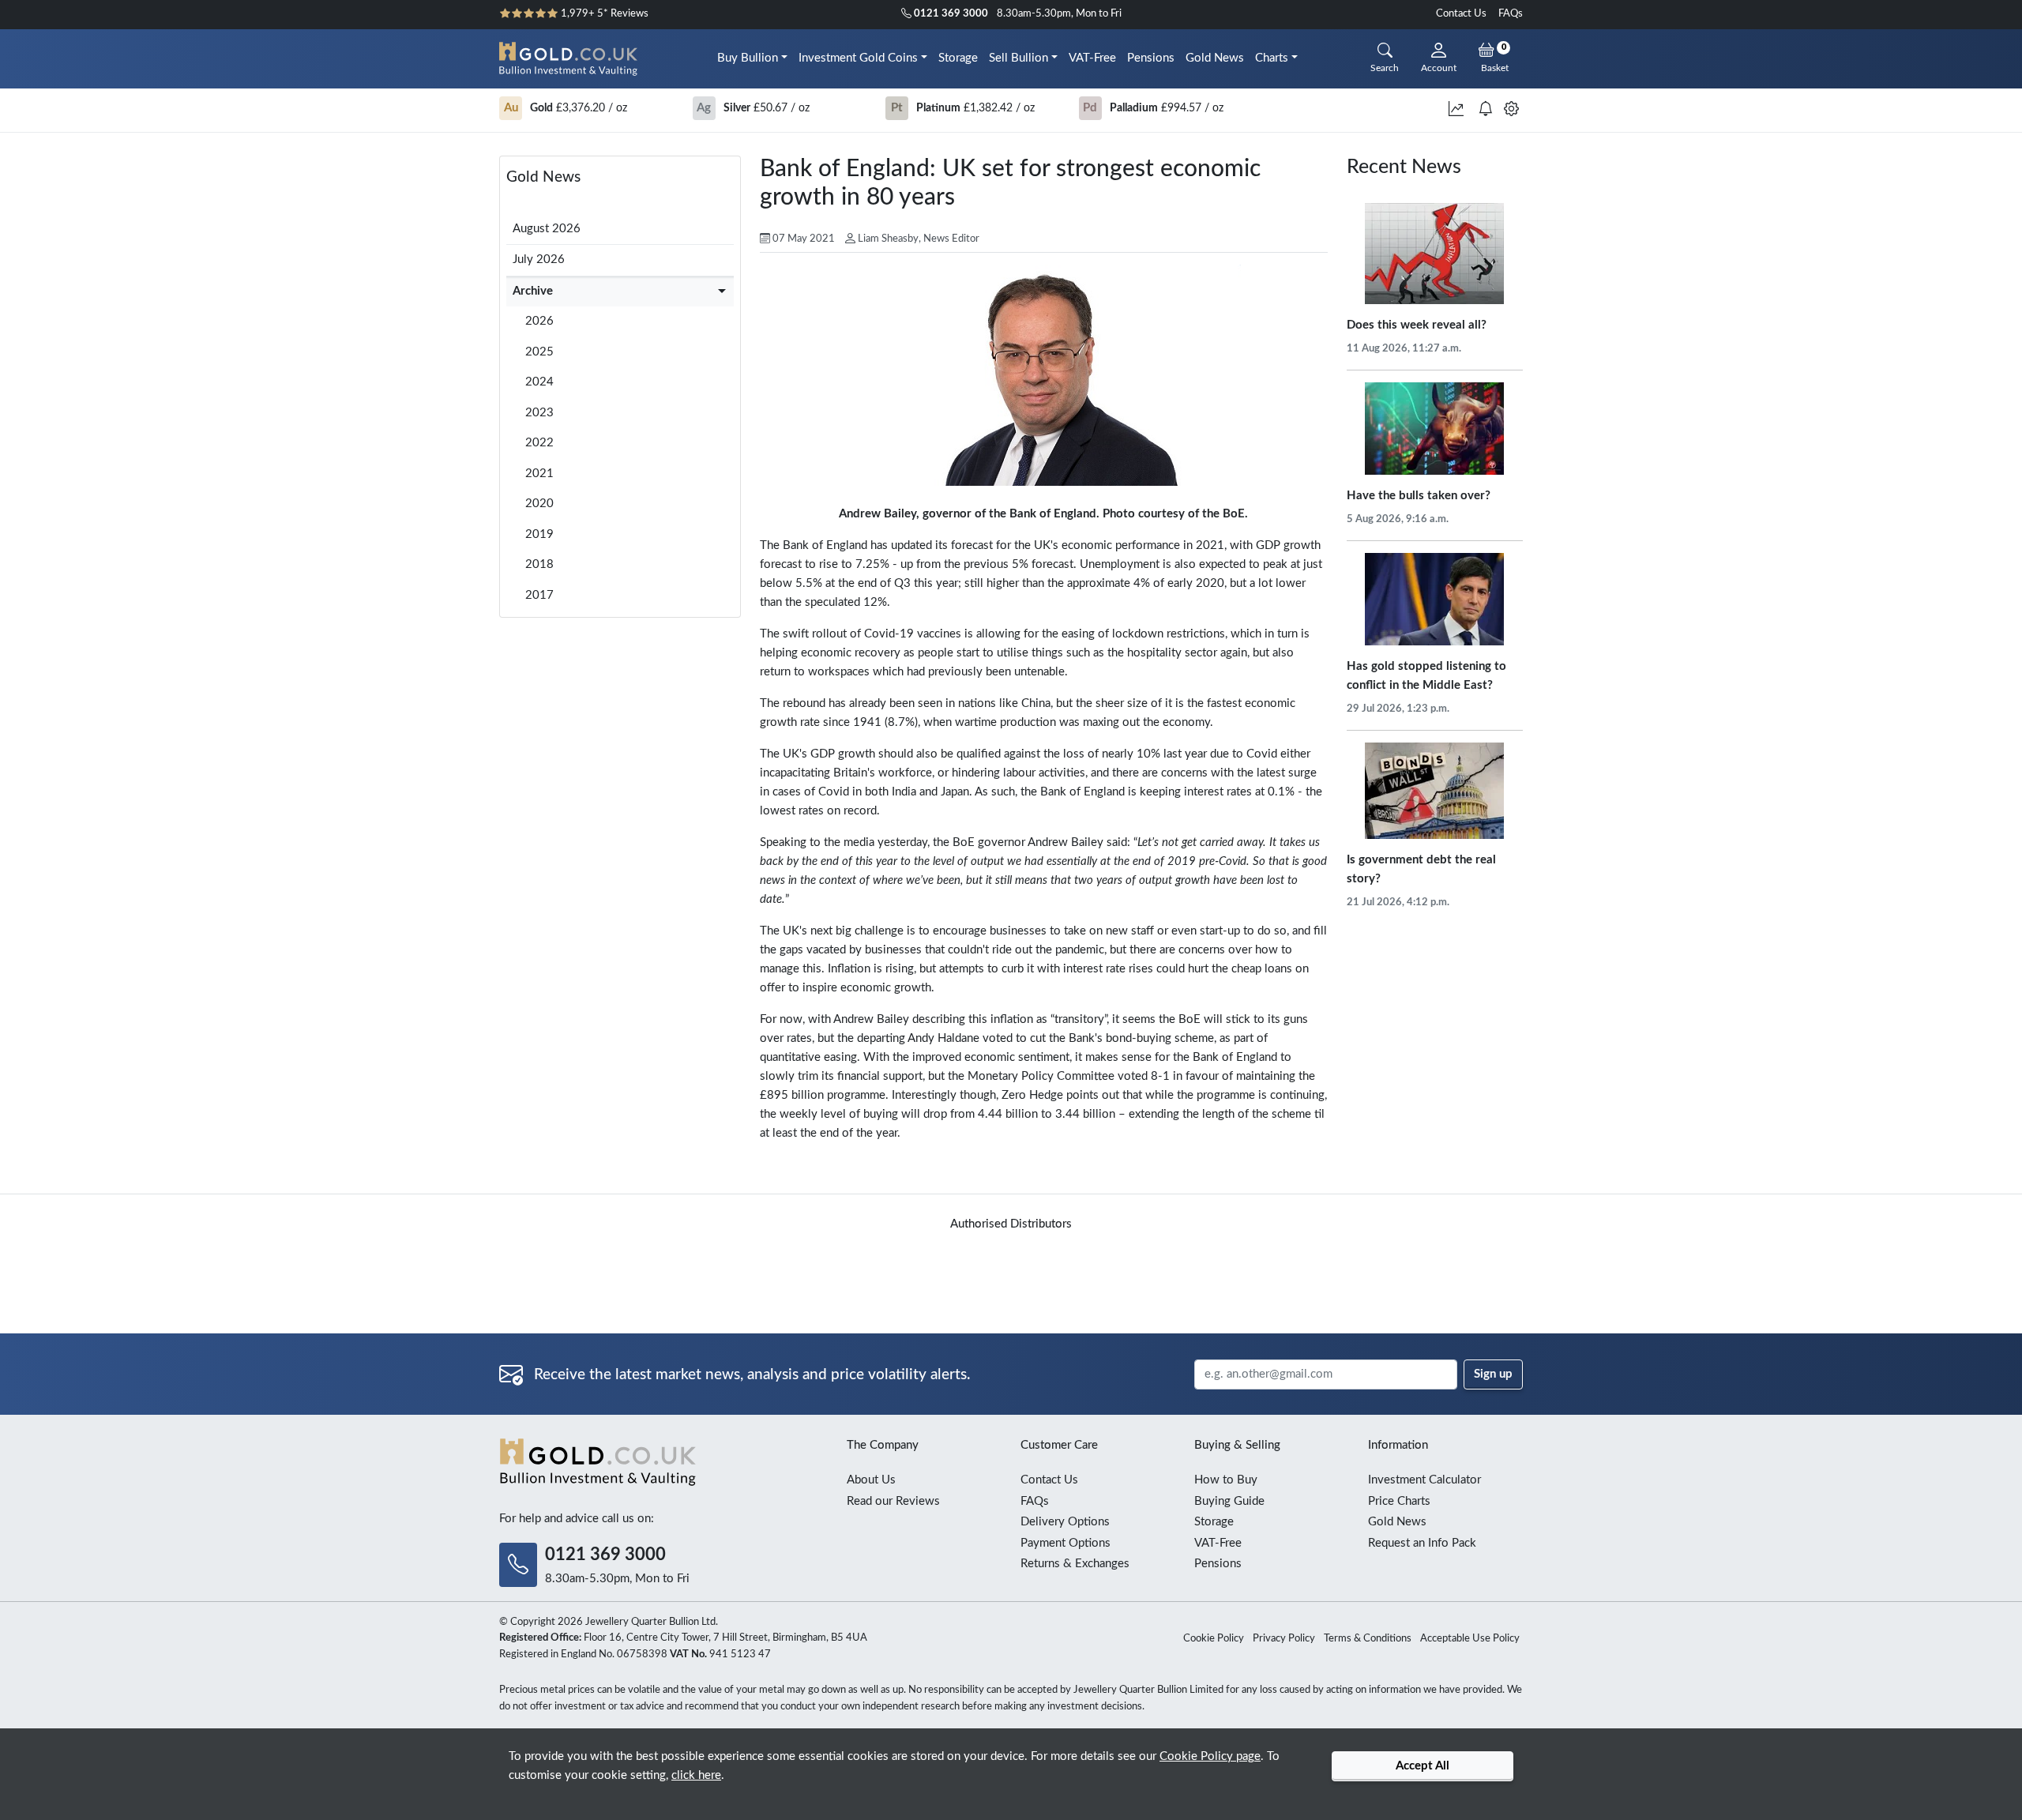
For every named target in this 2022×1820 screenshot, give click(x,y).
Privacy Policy (1284, 1639)
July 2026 (539, 259)
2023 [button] (539, 413)
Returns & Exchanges (1075, 1564)
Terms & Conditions (1368, 1639)
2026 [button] (539, 321)
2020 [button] (539, 504)
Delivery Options (1065, 1522)
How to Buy (1226, 1480)
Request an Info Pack (1422, 1543)
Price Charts (1399, 1501)
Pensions (1151, 58)
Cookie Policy (1214, 1639)
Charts (1272, 58)
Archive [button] (533, 291)
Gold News (1215, 58)
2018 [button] (539, 564)
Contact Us (1461, 14)
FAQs (1511, 14)
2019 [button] (539, 534)
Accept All (1423, 1766)
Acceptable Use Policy (1470, 1639)
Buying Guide (1229, 1501)
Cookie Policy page (1210, 1756)
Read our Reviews (893, 1501)
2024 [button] (539, 382)
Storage (958, 58)
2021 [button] (539, 474)
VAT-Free (1092, 58)
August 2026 (547, 229)
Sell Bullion (1019, 58)
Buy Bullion (748, 58)
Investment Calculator (1424, 1480)
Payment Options (1065, 1543)
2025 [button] (539, 352)
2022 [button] (539, 443)
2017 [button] (539, 595)
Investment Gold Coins (858, 58)
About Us (871, 1480)
